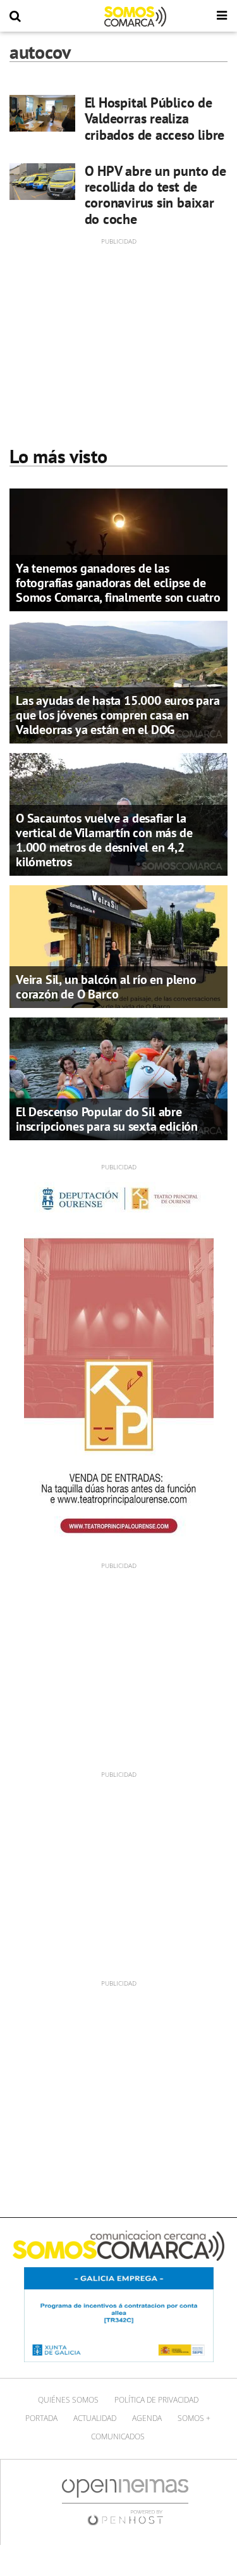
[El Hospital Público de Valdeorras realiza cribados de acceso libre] (42, 113)
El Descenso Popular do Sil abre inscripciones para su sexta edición (107, 1119)
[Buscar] (15, 16)
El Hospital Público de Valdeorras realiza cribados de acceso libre (155, 119)
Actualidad (95, 2418)
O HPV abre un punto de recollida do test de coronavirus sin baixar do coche (155, 195)
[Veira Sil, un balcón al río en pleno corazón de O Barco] (118, 946)
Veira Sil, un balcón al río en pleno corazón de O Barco (106, 987)
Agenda (147, 2418)
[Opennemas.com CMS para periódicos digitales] (125, 2502)
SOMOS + (194, 2418)
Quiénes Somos (68, 2400)
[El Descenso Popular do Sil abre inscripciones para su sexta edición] (118, 1078)
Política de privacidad (156, 2400)
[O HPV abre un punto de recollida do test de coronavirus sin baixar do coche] (42, 182)
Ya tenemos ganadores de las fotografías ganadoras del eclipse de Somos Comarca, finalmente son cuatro (118, 583)
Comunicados (118, 2436)
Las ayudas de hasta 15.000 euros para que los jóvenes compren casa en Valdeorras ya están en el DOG (118, 715)
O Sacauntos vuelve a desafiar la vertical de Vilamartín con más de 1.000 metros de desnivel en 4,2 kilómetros (104, 840)
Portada (41, 2418)
